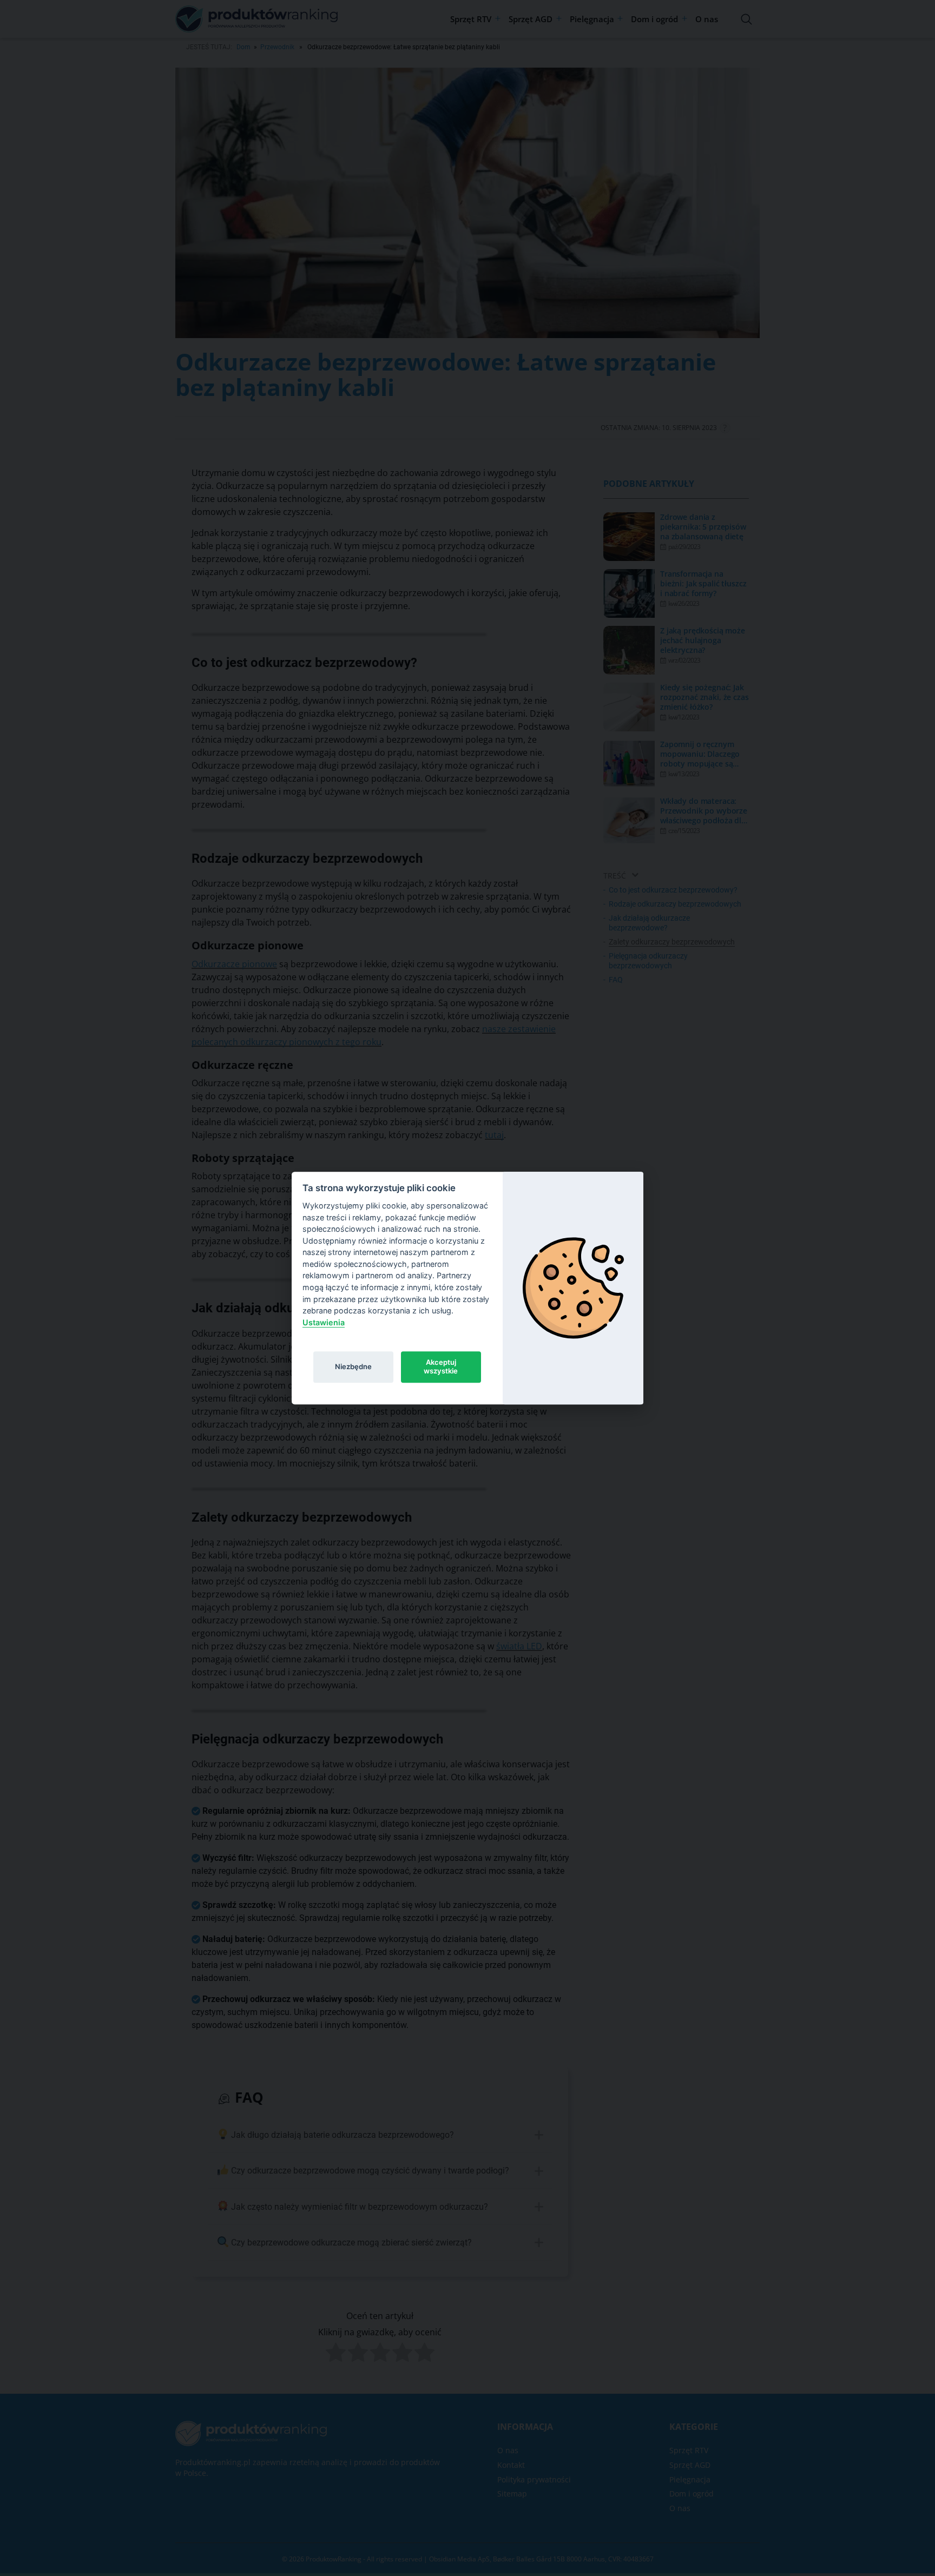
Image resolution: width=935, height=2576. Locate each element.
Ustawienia (324, 1322)
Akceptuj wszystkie (441, 1366)
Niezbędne (353, 1366)
